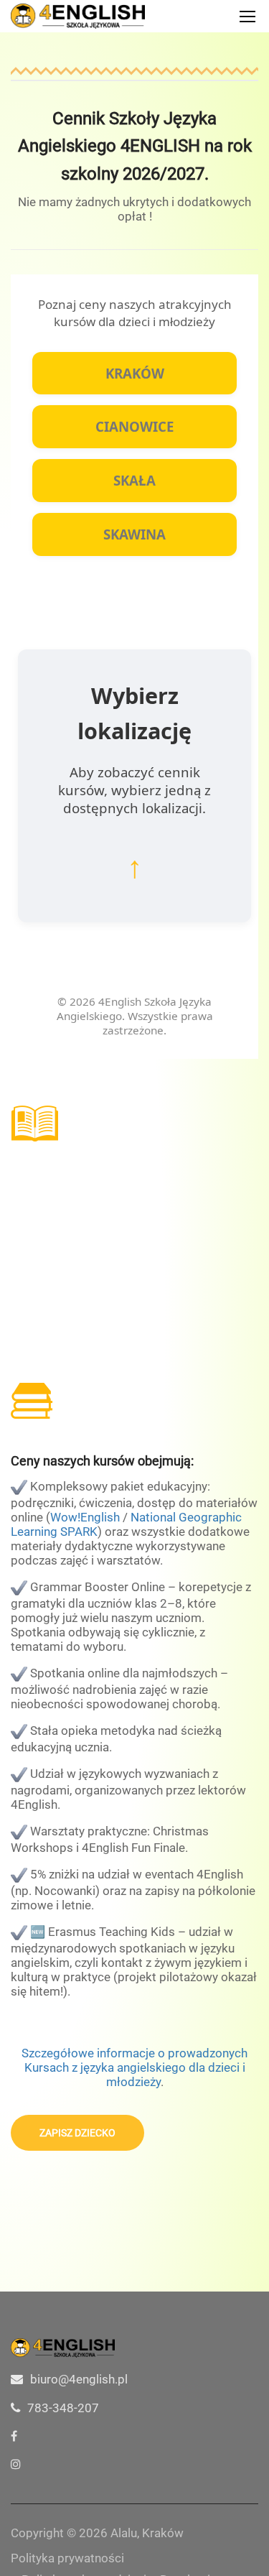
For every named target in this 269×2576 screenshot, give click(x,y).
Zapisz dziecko (77, 2133)
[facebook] (14, 2436)
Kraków (135, 373)
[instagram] (16, 2464)
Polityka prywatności (67, 2558)
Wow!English (85, 1517)
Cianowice (134, 426)
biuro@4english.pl (79, 2379)
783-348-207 (63, 2408)
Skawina (134, 534)
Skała (134, 480)
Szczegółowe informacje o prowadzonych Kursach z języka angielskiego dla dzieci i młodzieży (134, 2067)
